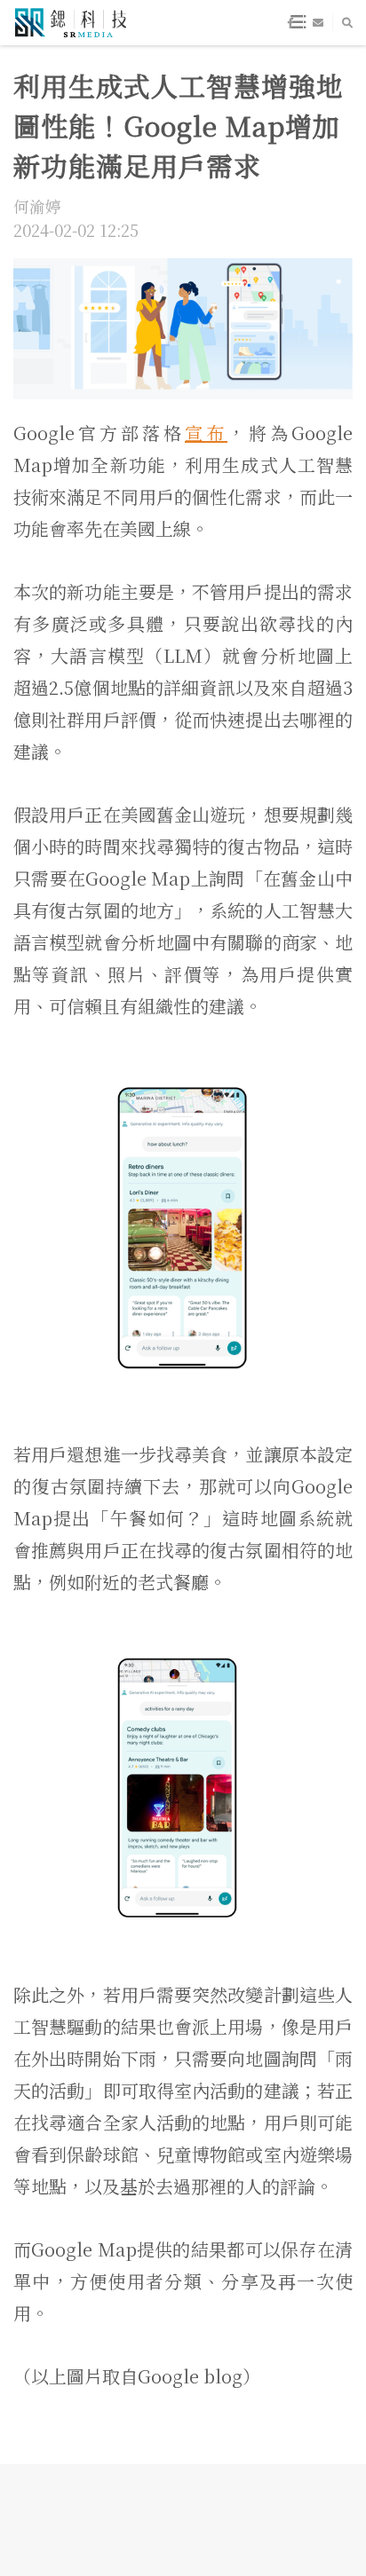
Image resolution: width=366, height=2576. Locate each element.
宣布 (206, 433)
